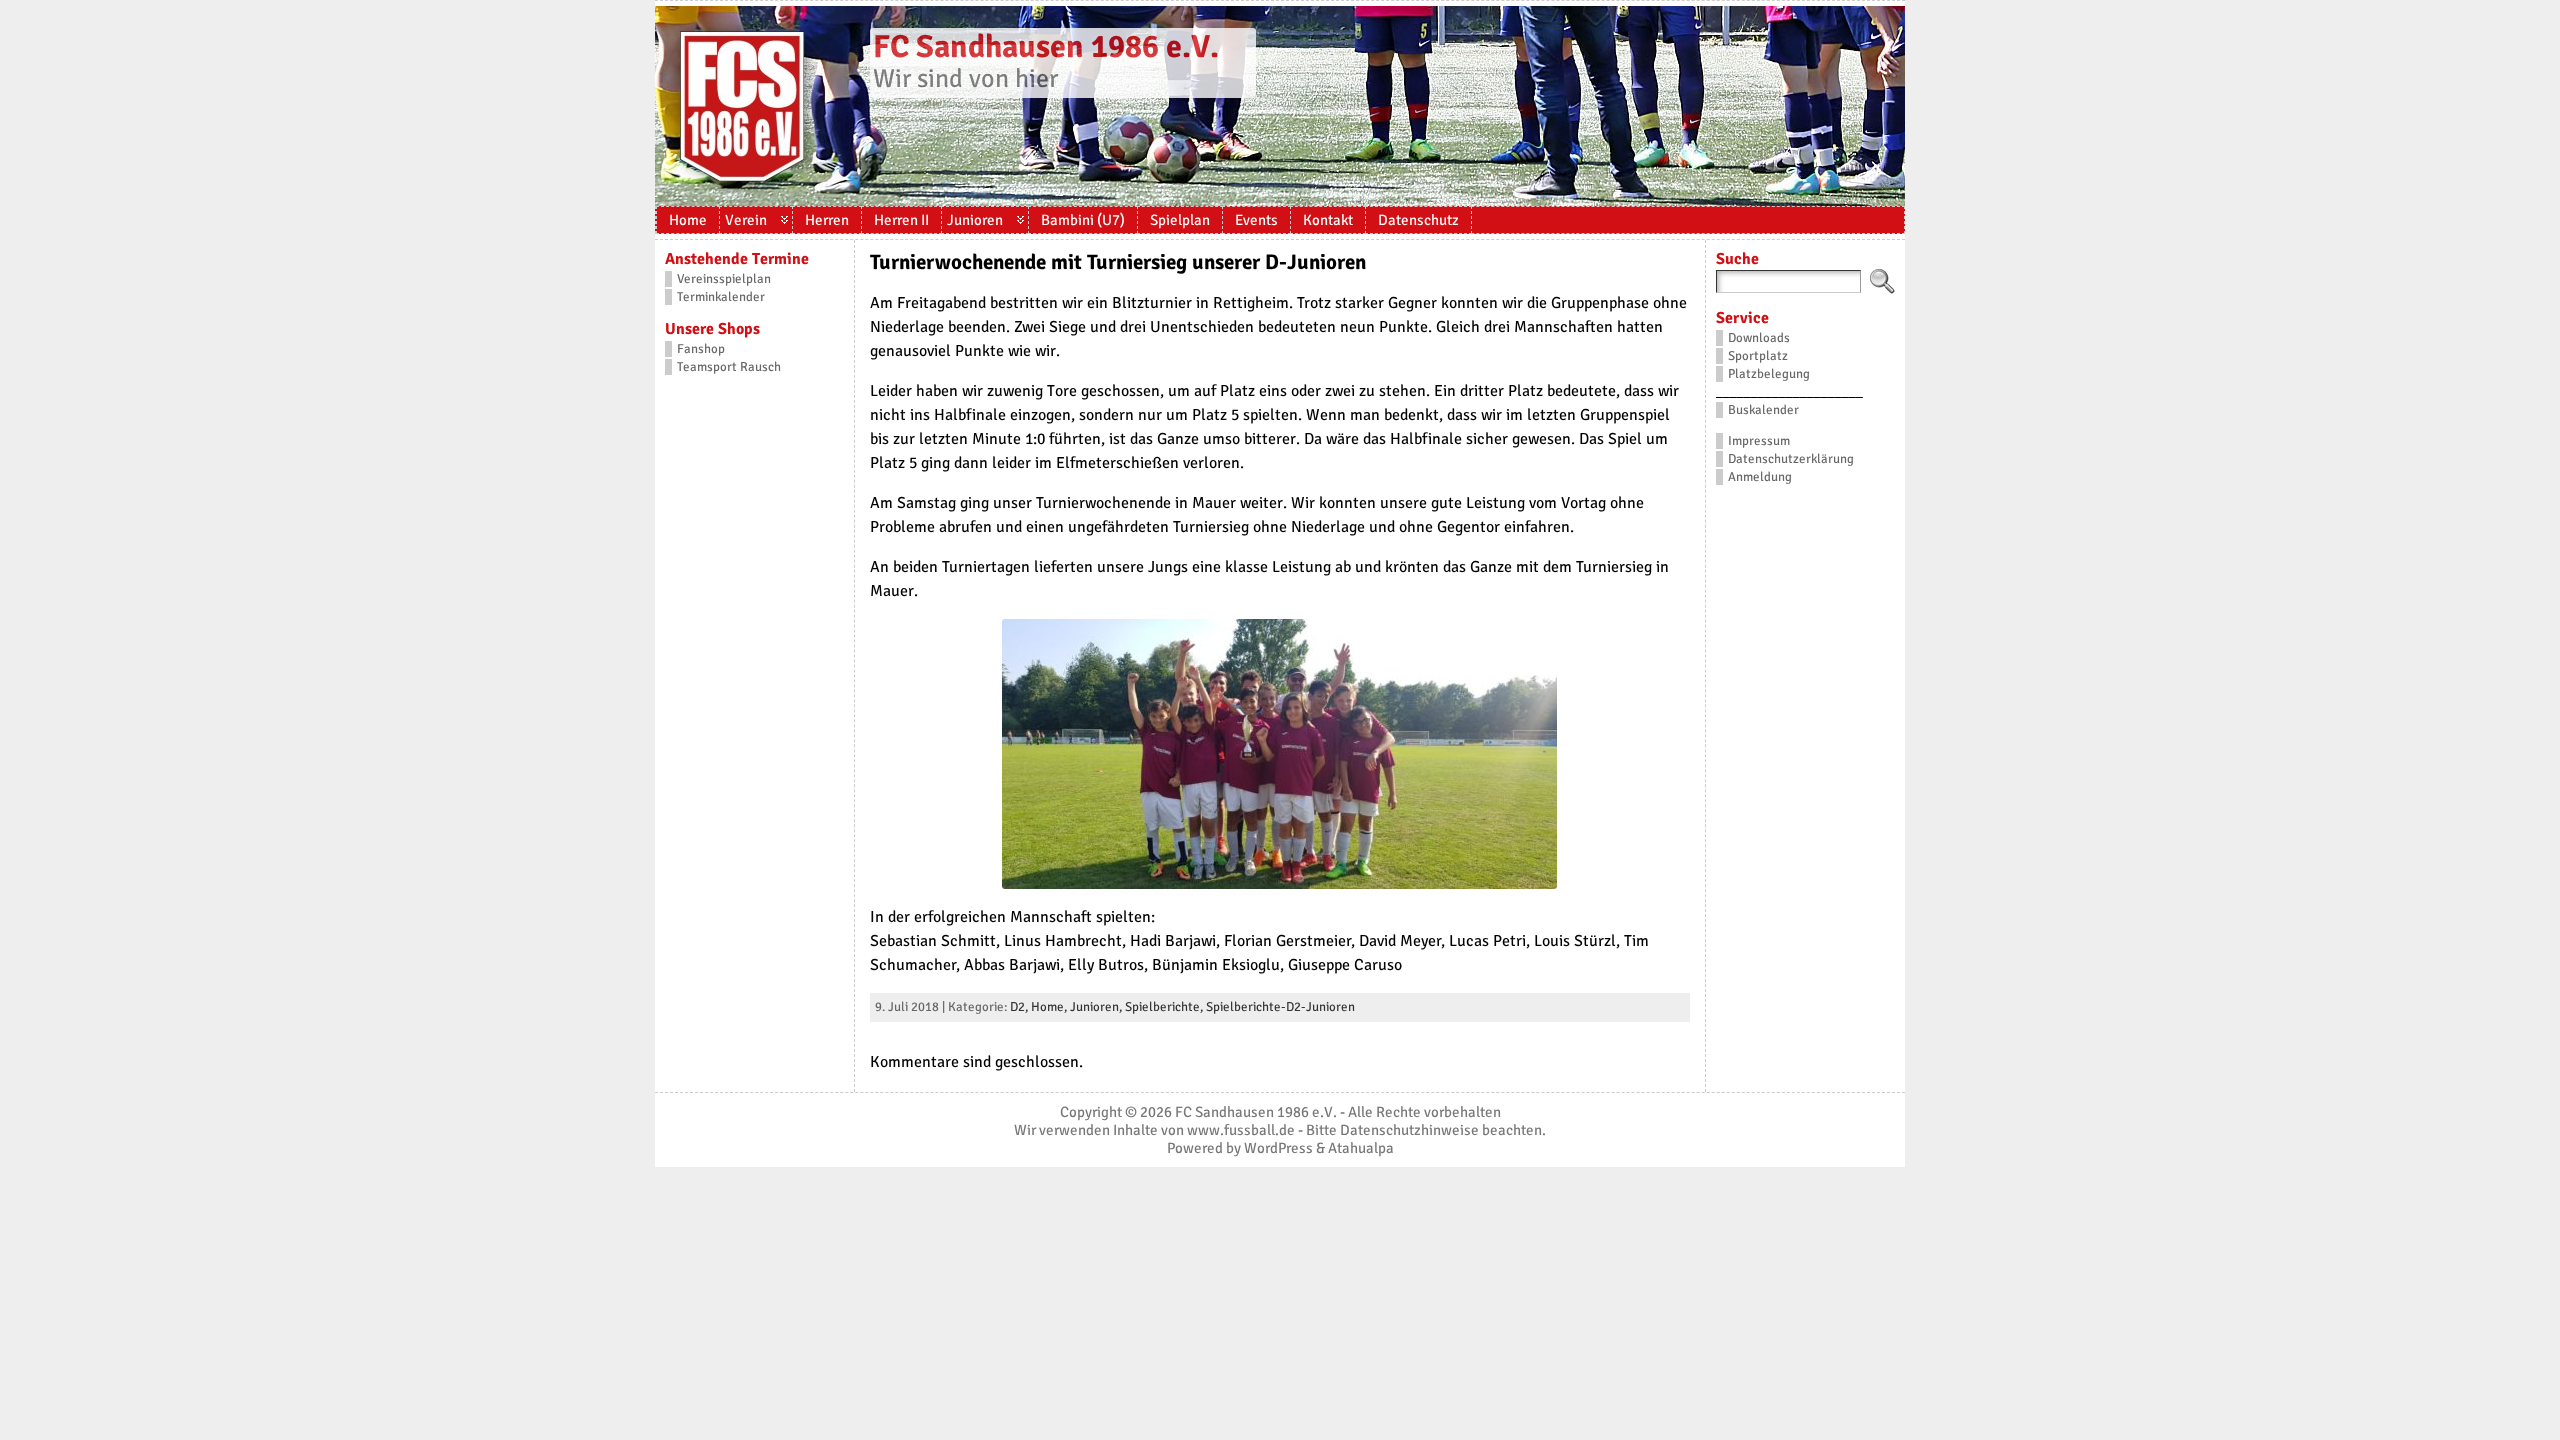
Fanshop (701, 349)
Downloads (1759, 338)
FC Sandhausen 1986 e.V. (1046, 46)
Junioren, (1097, 1007)
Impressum (1759, 441)
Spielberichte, (1165, 1007)
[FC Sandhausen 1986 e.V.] (1280, 106)
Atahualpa (1361, 1148)
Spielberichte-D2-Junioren (1280, 1007)
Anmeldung (1760, 477)
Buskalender (1763, 410)
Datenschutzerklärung (1791, 459)
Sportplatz (1758, 356)
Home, (1050, 1007)
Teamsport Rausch (729, 367)
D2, (1020, 1007)
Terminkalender (721, 297)
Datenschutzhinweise (1409, 1130)
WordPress (1278, 1148)
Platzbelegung (1769, 374)
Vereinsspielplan (724, 279)
